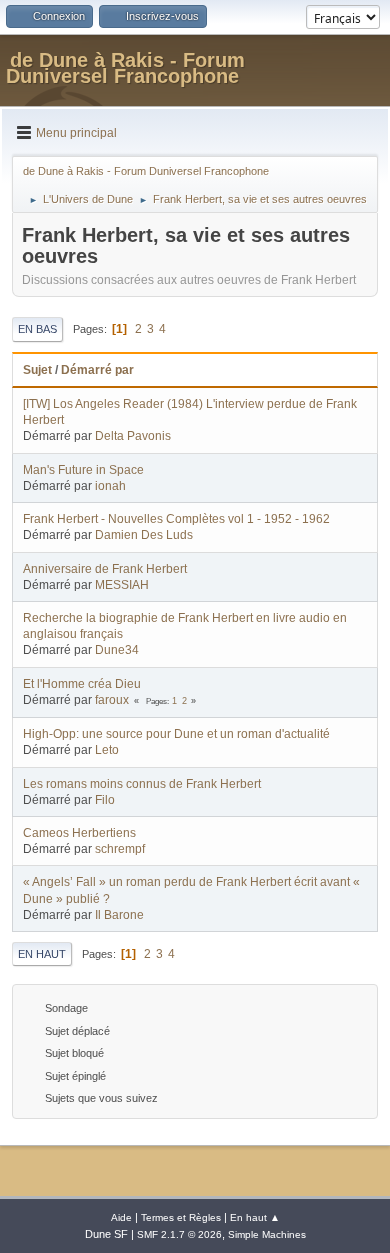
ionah (110, 486)
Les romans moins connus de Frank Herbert (142, 784)
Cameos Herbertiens (79, 833)
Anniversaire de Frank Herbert (105, 569)
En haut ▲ (255, 1217)
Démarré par (97, 370)
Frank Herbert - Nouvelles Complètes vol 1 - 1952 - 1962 (176, 519)
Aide (121, 1217)
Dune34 (117, 650)
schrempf (120, 849)
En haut (42, 954)
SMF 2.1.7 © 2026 (179, 1234)
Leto (107, 750)
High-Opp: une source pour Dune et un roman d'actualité (176, 734)
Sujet (37, 370)
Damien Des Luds (144, 535)
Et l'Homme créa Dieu (82, 684)
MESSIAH (122, 585)
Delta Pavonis (133, 436)
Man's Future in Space (83, 470)
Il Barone (119, 915)
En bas (37, 329)
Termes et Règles (181, 1217)
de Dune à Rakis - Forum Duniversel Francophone (125, 68)
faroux (112, 700)
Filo (105, 800)
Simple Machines (267, 1234)
